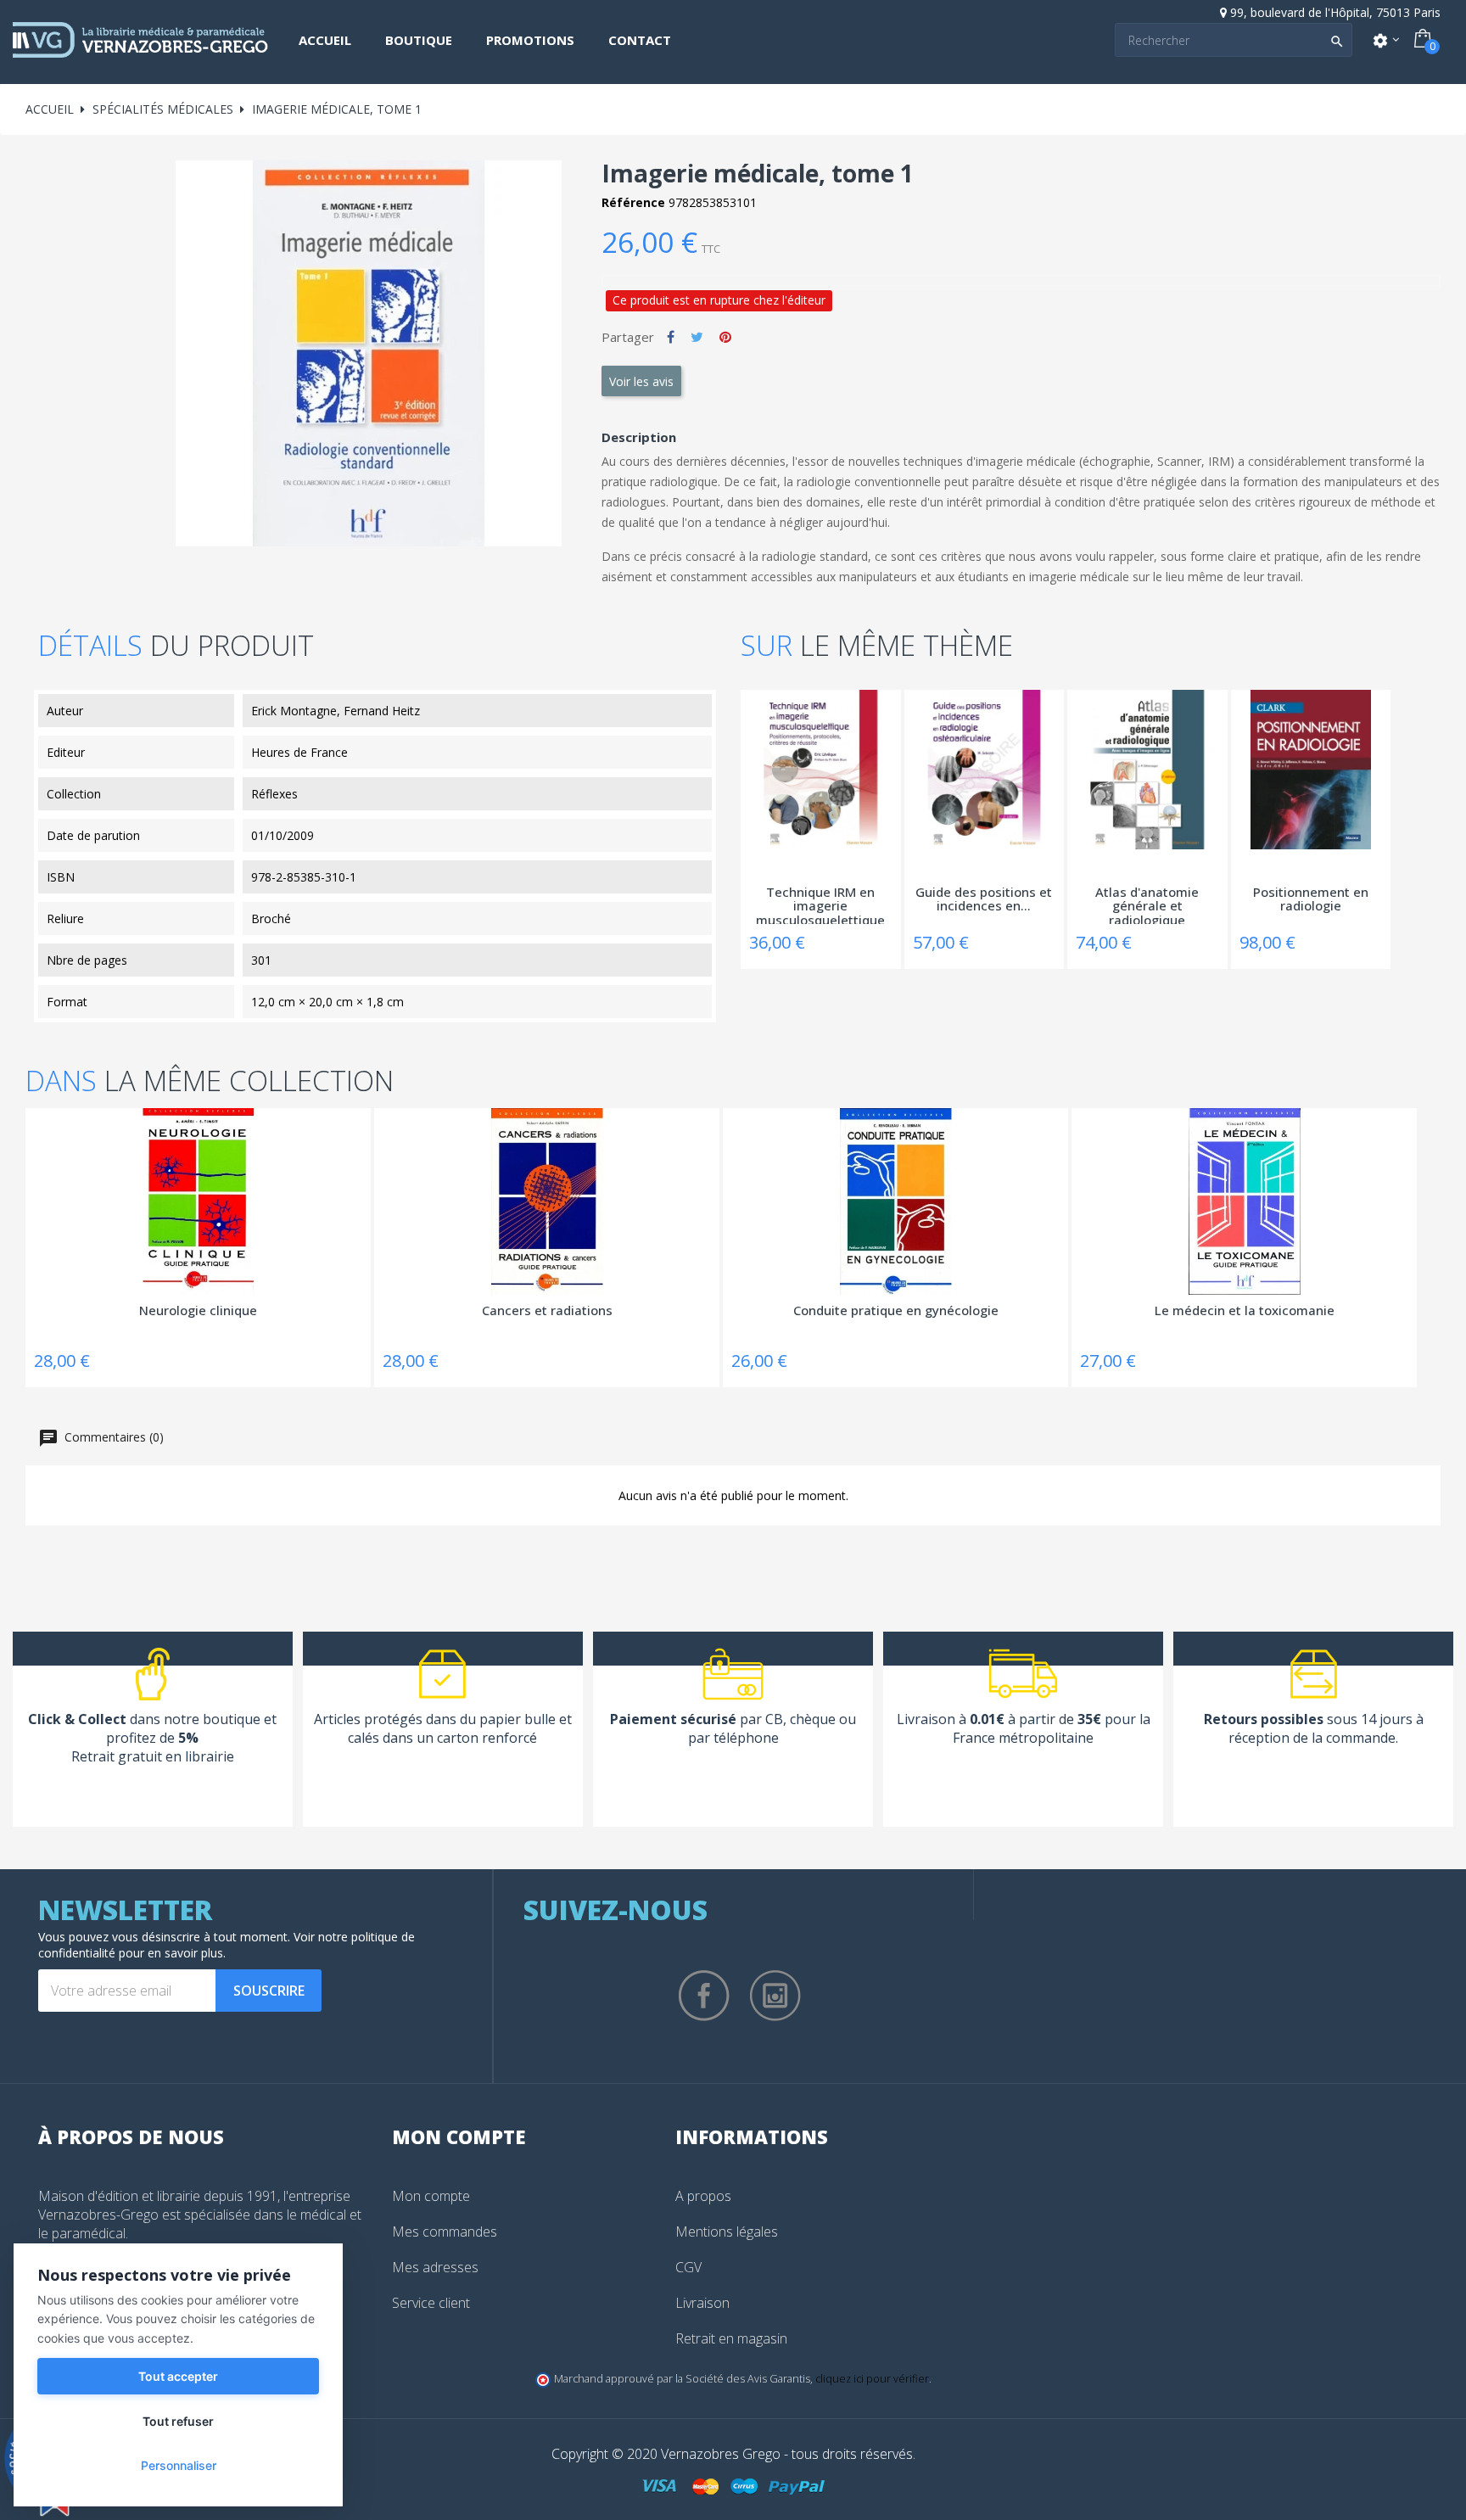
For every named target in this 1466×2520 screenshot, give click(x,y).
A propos (703, 2196)
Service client (431, 2303)
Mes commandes (445, 2232)
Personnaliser (179, 2465)
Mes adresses (435, 2267)
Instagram (775, 1996)
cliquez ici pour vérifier (872, 2379)
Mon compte (431, 2196)
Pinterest (725, 337)
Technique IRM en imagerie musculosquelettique (820, 904)
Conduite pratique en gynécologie (896, 1311)
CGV (688, 2267)
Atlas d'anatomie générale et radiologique (1147, 904)
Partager (671, 337)
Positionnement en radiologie (1311, 900)
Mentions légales (727, 2232)
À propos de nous (131, 2136)
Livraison (702, 2303)
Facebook (704, 1996)
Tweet (697, 337)
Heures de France (299, 752)
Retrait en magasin (731, 2338)
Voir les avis (641, 381)
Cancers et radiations (547, 1311)
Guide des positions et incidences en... (984, 900)
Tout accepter (178, 2376)
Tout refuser (178, 2421)
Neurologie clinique (198, 1311)
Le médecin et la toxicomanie (1245, 1311)
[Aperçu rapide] (757, 727)
